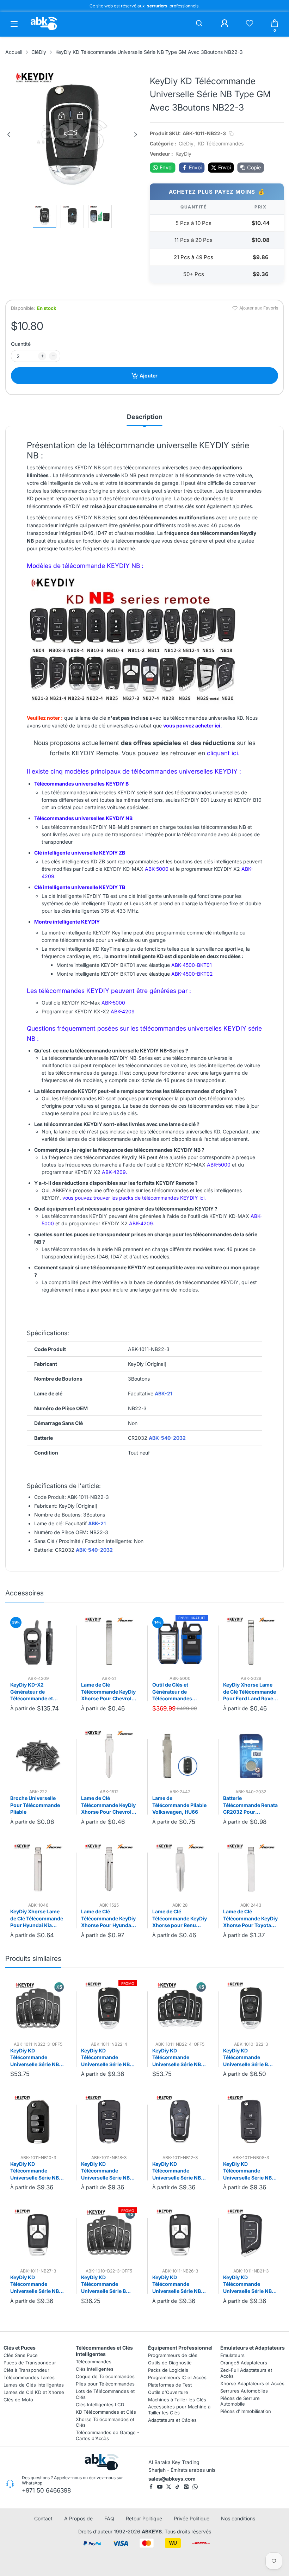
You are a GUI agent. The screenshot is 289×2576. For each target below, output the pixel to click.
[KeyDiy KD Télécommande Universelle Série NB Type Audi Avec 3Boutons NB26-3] (180, 2235)
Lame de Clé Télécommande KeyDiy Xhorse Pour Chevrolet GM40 (109, 1805)
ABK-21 (164, 1393)
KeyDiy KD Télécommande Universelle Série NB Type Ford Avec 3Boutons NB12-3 (177, 2171)
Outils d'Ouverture (168, 2392)
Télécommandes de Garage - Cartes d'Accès (107, 2435)
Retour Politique (144, 2518)
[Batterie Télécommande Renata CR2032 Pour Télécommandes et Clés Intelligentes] (251, 1756)
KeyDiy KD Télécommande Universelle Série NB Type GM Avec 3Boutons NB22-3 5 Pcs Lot (35, 2058)
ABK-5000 (157, 869)
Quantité (21, 344)
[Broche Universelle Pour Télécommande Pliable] (38, 1756)
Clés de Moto (18, 2399)
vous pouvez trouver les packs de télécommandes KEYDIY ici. (134, 1198)
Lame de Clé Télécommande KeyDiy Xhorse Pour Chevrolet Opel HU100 (109, 1692)
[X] (169, 2487)
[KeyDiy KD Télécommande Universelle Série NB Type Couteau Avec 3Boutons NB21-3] (251, 2235)
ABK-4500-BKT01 (192, 965)
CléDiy (186, 143)
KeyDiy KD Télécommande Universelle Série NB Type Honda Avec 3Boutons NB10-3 (35, 2171)
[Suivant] (136, 135)
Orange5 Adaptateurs (244, 2363)
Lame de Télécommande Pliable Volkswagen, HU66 (179, 1805)
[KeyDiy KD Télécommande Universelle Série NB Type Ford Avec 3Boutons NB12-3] (180, 2121)
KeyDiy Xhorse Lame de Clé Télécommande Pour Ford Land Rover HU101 (250, 1692)
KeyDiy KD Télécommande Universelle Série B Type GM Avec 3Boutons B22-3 (245, 2058)
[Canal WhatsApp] (195, 2487)
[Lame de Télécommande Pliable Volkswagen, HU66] (180, 1756)
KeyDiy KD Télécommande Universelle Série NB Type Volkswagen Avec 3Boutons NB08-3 (251, 2171)
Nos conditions (238, 2518)
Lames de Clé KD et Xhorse (34, 2392)
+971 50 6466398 (46, 2490)
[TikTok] (177, 2487)
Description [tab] (145, 417)
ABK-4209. (115, 1172)
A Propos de (78, 2518)
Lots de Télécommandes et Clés (105, 2394)
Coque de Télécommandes (105, 2376)
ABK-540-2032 (167, 1438)
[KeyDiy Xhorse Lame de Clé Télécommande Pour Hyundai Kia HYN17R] (38, 1869)
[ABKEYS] (44, 30)
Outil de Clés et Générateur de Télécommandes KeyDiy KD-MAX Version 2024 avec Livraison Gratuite (175, 1692)
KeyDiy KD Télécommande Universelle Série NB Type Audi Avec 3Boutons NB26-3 (177, 2284)
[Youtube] (160, 2487)
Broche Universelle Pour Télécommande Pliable (35, 1805)
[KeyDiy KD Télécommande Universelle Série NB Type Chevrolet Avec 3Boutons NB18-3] (109, 2121)
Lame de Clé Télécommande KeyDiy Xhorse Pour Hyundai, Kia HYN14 (108, 1919)
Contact (43, 2518)
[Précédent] (9, 135)
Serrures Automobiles (244, 2390)
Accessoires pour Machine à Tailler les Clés (179, 2410)
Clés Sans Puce (21, 2355)
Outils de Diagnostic (170, 2363)
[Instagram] (186, 2487)
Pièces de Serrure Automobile (240, 2401)
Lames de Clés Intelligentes (34, 2384)
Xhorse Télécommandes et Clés (105, 2422)
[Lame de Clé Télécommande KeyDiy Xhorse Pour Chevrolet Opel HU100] (109, 1643)
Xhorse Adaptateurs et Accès (252, 2383)
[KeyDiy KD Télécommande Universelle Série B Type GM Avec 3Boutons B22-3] (251, 2008)
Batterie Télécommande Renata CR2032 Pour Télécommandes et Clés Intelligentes (250, 1805)
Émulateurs (232, 2355)
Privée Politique (192, 2518)
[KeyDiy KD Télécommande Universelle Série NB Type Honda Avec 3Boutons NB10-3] (38, 2121)
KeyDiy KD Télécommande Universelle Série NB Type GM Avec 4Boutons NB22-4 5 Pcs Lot (177, 2058)
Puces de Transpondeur (30, 2363)
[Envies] (250, 24)
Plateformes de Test (170, 2384)
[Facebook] (151, 2487)
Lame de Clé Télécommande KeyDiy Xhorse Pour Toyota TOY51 (250, 1919)
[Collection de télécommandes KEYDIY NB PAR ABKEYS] (133, 704)
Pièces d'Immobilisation (246, 2411)
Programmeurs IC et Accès (177, 2377)
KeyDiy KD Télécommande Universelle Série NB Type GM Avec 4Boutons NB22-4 (105, 2058)
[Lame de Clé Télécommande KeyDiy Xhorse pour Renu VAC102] (180, 1869)
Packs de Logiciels (168, 2370)
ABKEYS (152, 2531)
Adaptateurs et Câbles (172, 2420)
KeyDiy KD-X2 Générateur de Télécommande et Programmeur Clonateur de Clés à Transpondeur (33, 1692)
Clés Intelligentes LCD (100, 2404)
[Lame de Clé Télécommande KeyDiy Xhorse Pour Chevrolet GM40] (109, 1756)
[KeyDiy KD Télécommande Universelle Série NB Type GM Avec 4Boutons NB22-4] (109, 2008)
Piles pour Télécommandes (105, 2384)
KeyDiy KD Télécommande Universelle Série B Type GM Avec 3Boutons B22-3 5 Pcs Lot (108, 2284)
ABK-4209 (123, 1011)
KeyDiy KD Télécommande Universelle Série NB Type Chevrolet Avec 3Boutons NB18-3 (106, 2171)
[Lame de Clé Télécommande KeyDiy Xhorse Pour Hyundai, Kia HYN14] (109, 1869)
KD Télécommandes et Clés (106, 2412)
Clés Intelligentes (95, 2369)
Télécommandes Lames (29, 2377)
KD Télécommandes (221, 143)
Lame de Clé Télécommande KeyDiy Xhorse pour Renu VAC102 (180, 1919)
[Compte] (225, 24)
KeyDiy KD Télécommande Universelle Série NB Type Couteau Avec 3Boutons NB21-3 (247, 2284)
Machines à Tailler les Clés (177, 2399)
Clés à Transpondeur (26, 2370)
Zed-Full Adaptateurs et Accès (246, 2373)
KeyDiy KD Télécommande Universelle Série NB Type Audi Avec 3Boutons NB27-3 (35, 2284)
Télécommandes (94, 2362)
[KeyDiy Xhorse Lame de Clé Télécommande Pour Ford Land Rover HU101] (251, 1643)
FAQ (109, 2518)
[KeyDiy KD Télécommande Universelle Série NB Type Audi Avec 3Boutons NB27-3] (38, 2235)
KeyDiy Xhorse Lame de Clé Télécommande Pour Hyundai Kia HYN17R (37, 1919)
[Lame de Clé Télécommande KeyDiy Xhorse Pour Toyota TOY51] (251, 1869)
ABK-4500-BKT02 (192, 974)
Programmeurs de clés (173, 2355)
